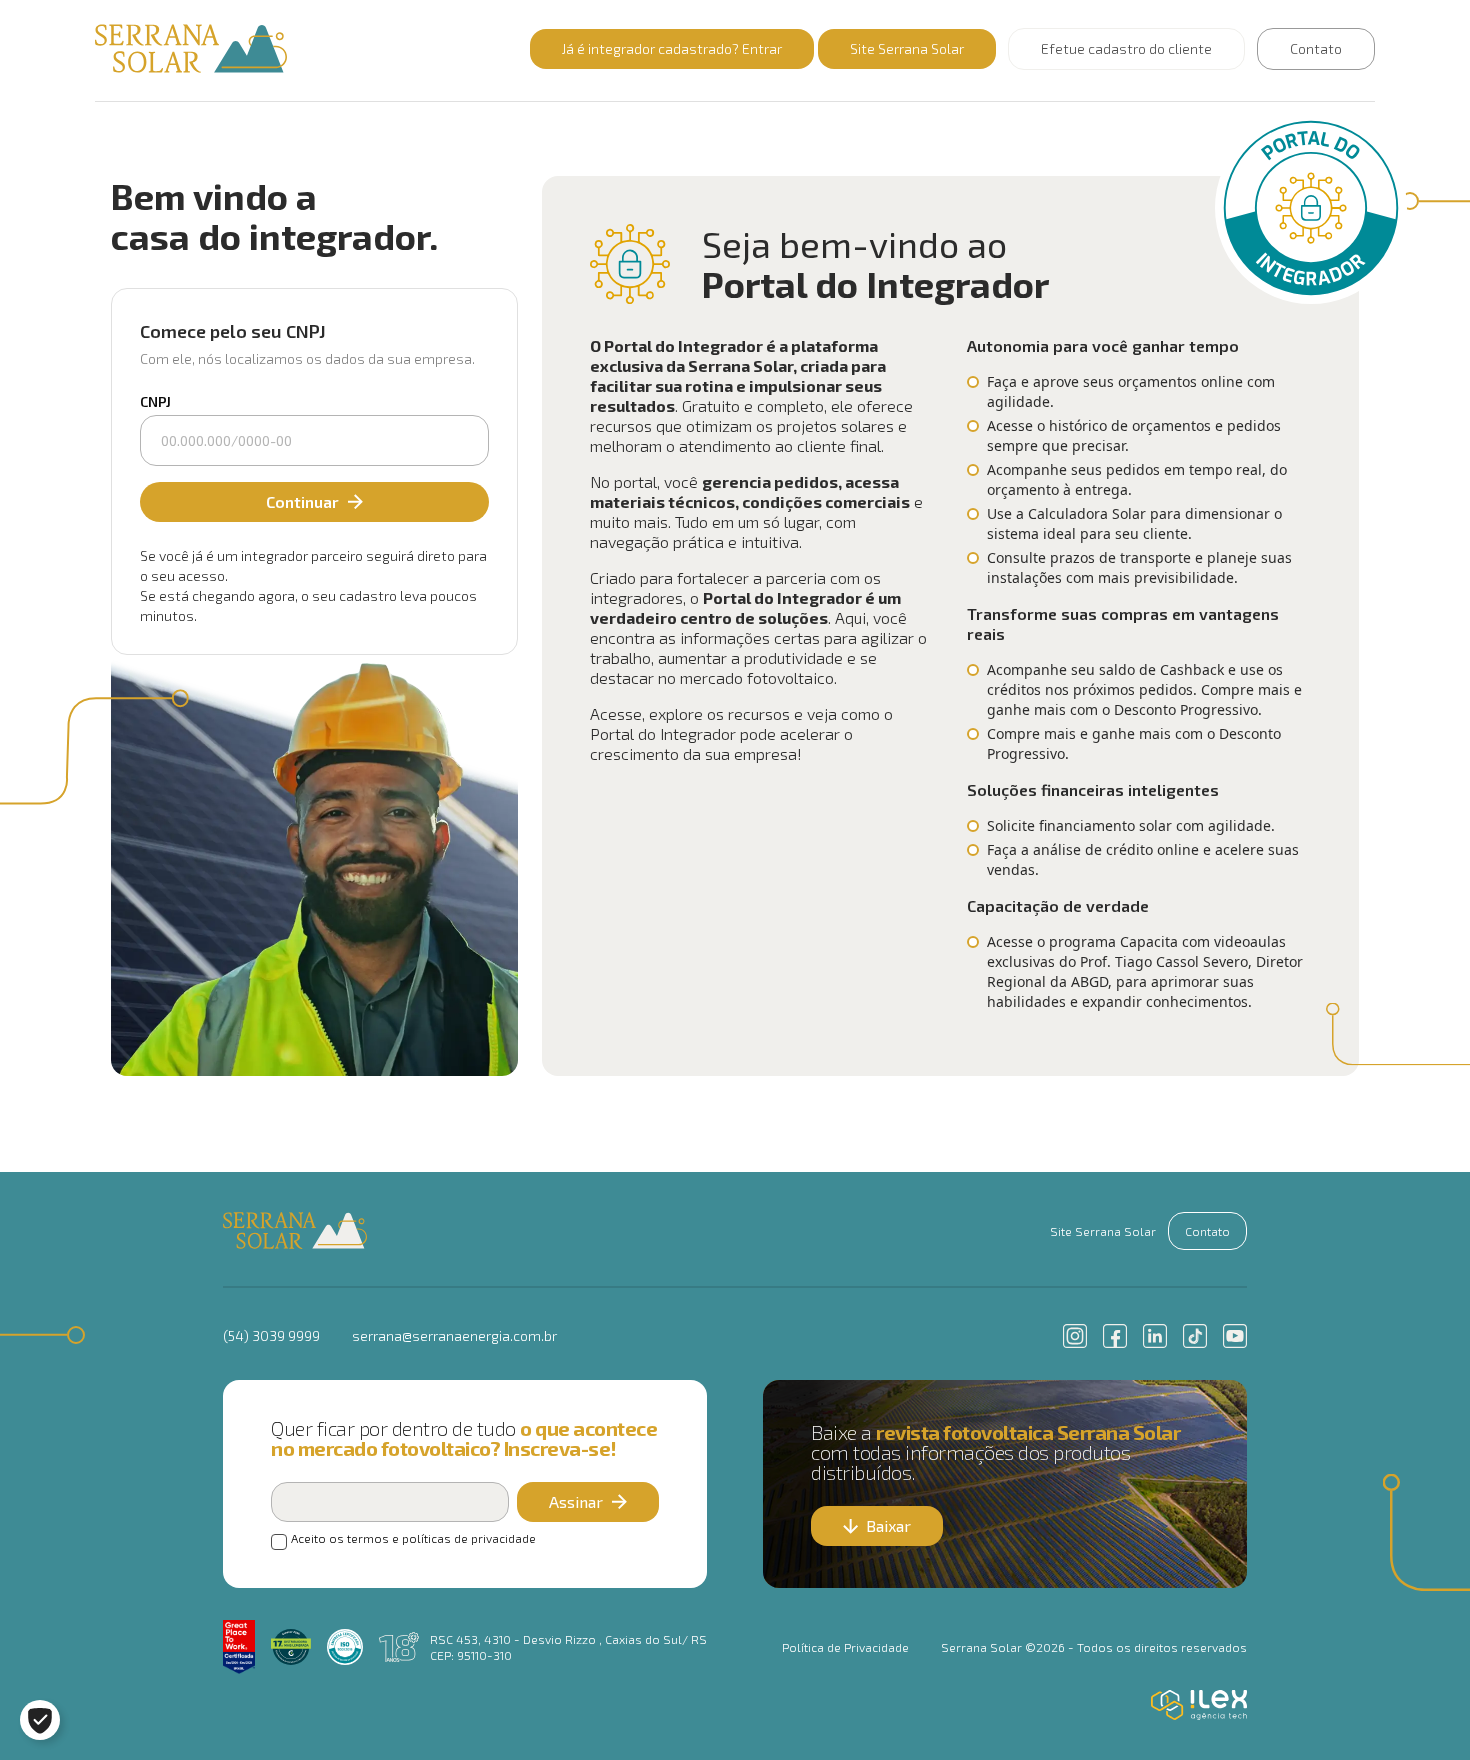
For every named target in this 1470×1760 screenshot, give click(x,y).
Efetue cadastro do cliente (1126, 48)
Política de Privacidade (845, 1647)
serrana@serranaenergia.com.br (454, 1335)
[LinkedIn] (1155, 1336)
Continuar (302, 501)
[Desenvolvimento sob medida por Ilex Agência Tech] (1199, 1705)
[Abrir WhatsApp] (1420, 1709)
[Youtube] (1235, 1336)
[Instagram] (1075, 1336)
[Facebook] (1115, 1336)
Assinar (576, 1501)
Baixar (888, 1525)
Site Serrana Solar (907, 48)
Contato (1316, 48)
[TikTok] (1195, 1336)
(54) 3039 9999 (271, 1335)
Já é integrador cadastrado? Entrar (672, 48)
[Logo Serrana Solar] (295, 1231)
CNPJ (155, 401)
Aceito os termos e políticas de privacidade (413, 1538)
